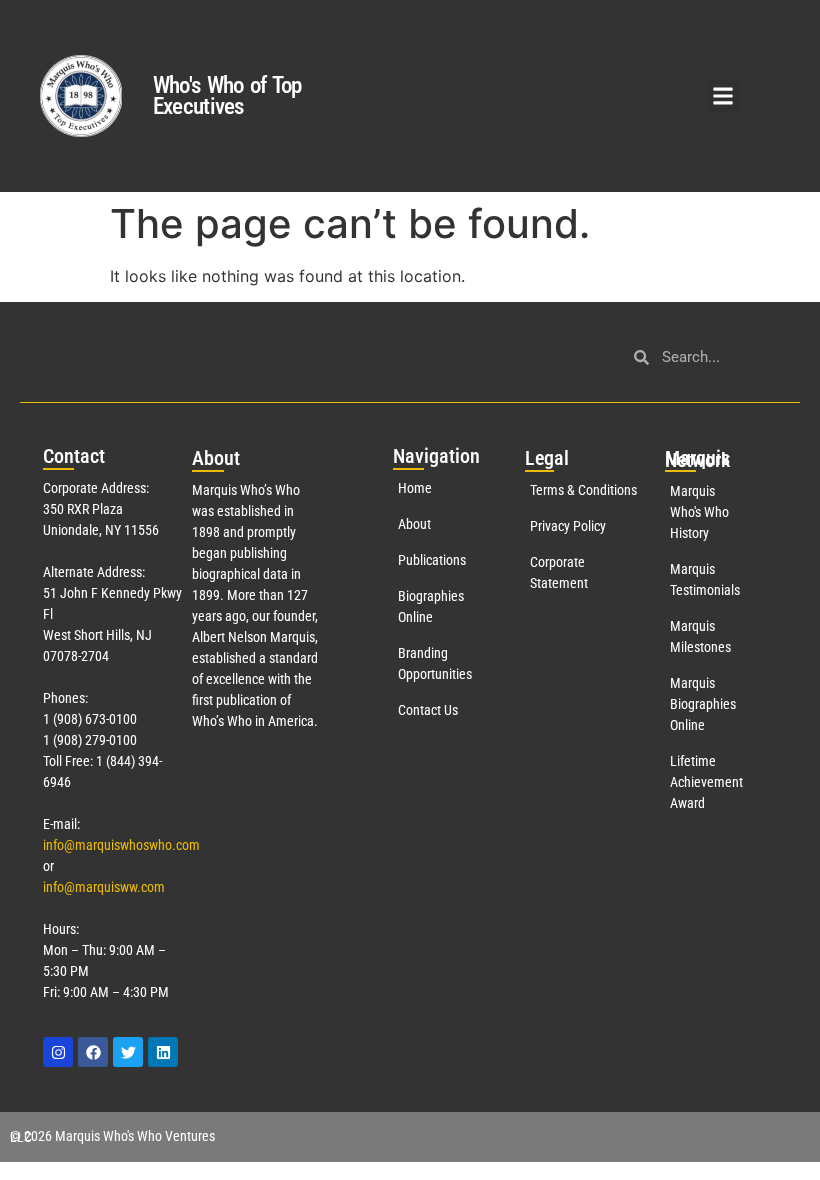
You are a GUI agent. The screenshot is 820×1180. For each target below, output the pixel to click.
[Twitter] (128, 1052)
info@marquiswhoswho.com (121, 845)
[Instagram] (58, 1052)
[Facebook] (93, 1052)
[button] (723, 96)
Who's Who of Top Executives (227, 96)
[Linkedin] (163, 1052)
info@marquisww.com (104, 887)
